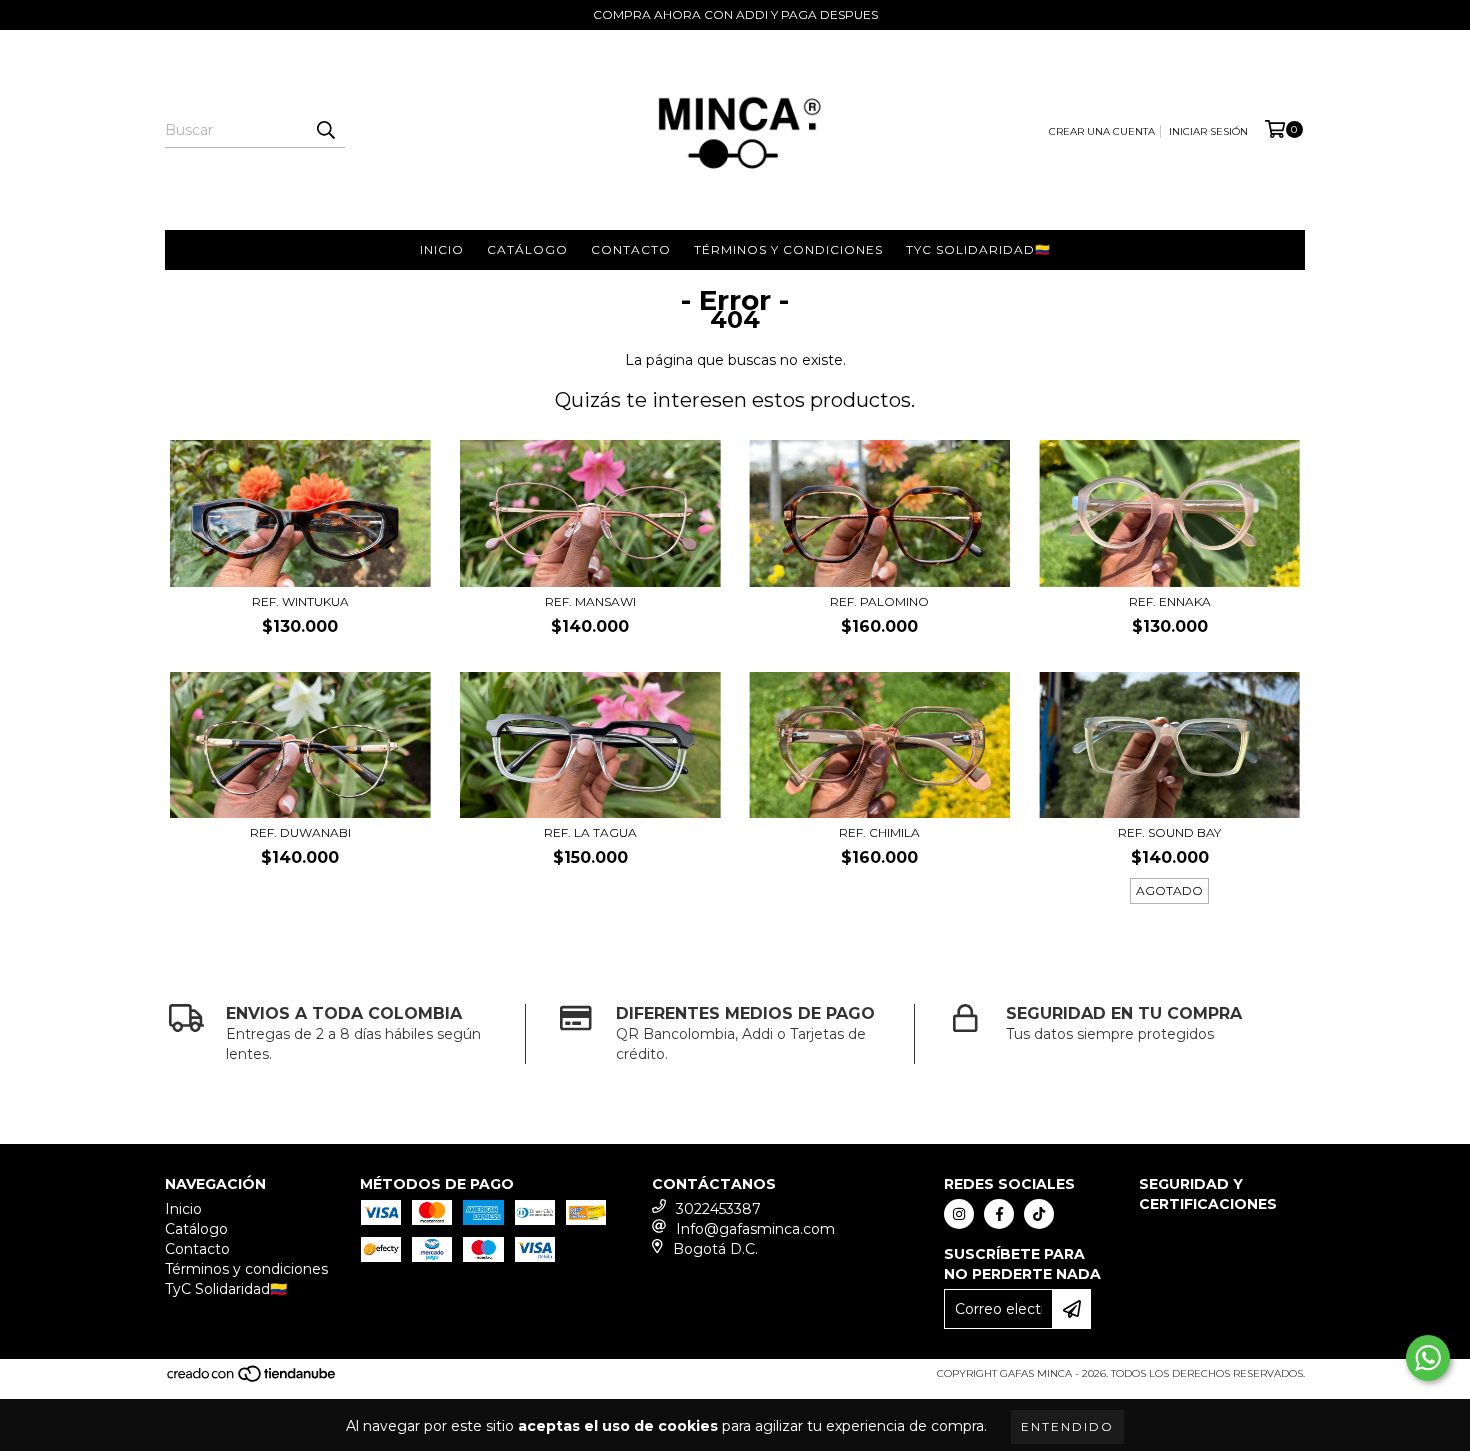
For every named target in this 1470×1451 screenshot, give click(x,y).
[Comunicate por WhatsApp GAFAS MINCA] (1428, 1358)
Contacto (631, 249)
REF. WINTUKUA (300, 601)
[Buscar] (325, 130)
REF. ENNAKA (1170, 601)
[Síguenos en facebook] (999, 1214)
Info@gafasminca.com (755, 1229)
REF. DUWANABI (300, 832)
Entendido (1067, 1426)
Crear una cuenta (1102, 131)
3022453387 (718, 1209)
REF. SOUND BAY (1169, 832)
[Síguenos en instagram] (959, 1214)
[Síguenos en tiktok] (1039, 1214)
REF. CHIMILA (879, 832)
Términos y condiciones (788, 249)
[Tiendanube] (252, 1380)
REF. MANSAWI (590, 601)
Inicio (442, 249)
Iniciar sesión (1208, 131)
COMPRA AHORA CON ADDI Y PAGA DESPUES (735, 14)
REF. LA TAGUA (590, 832)
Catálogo (527, 249)
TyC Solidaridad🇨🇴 (978, 249)
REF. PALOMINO (879, 601)
